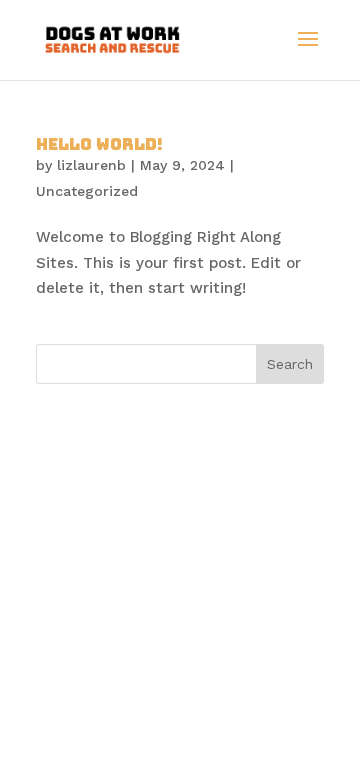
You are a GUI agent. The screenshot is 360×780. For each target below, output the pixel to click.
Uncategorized (87, 191)
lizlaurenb (91, 165)
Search (290, 364)
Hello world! (99, 144)
